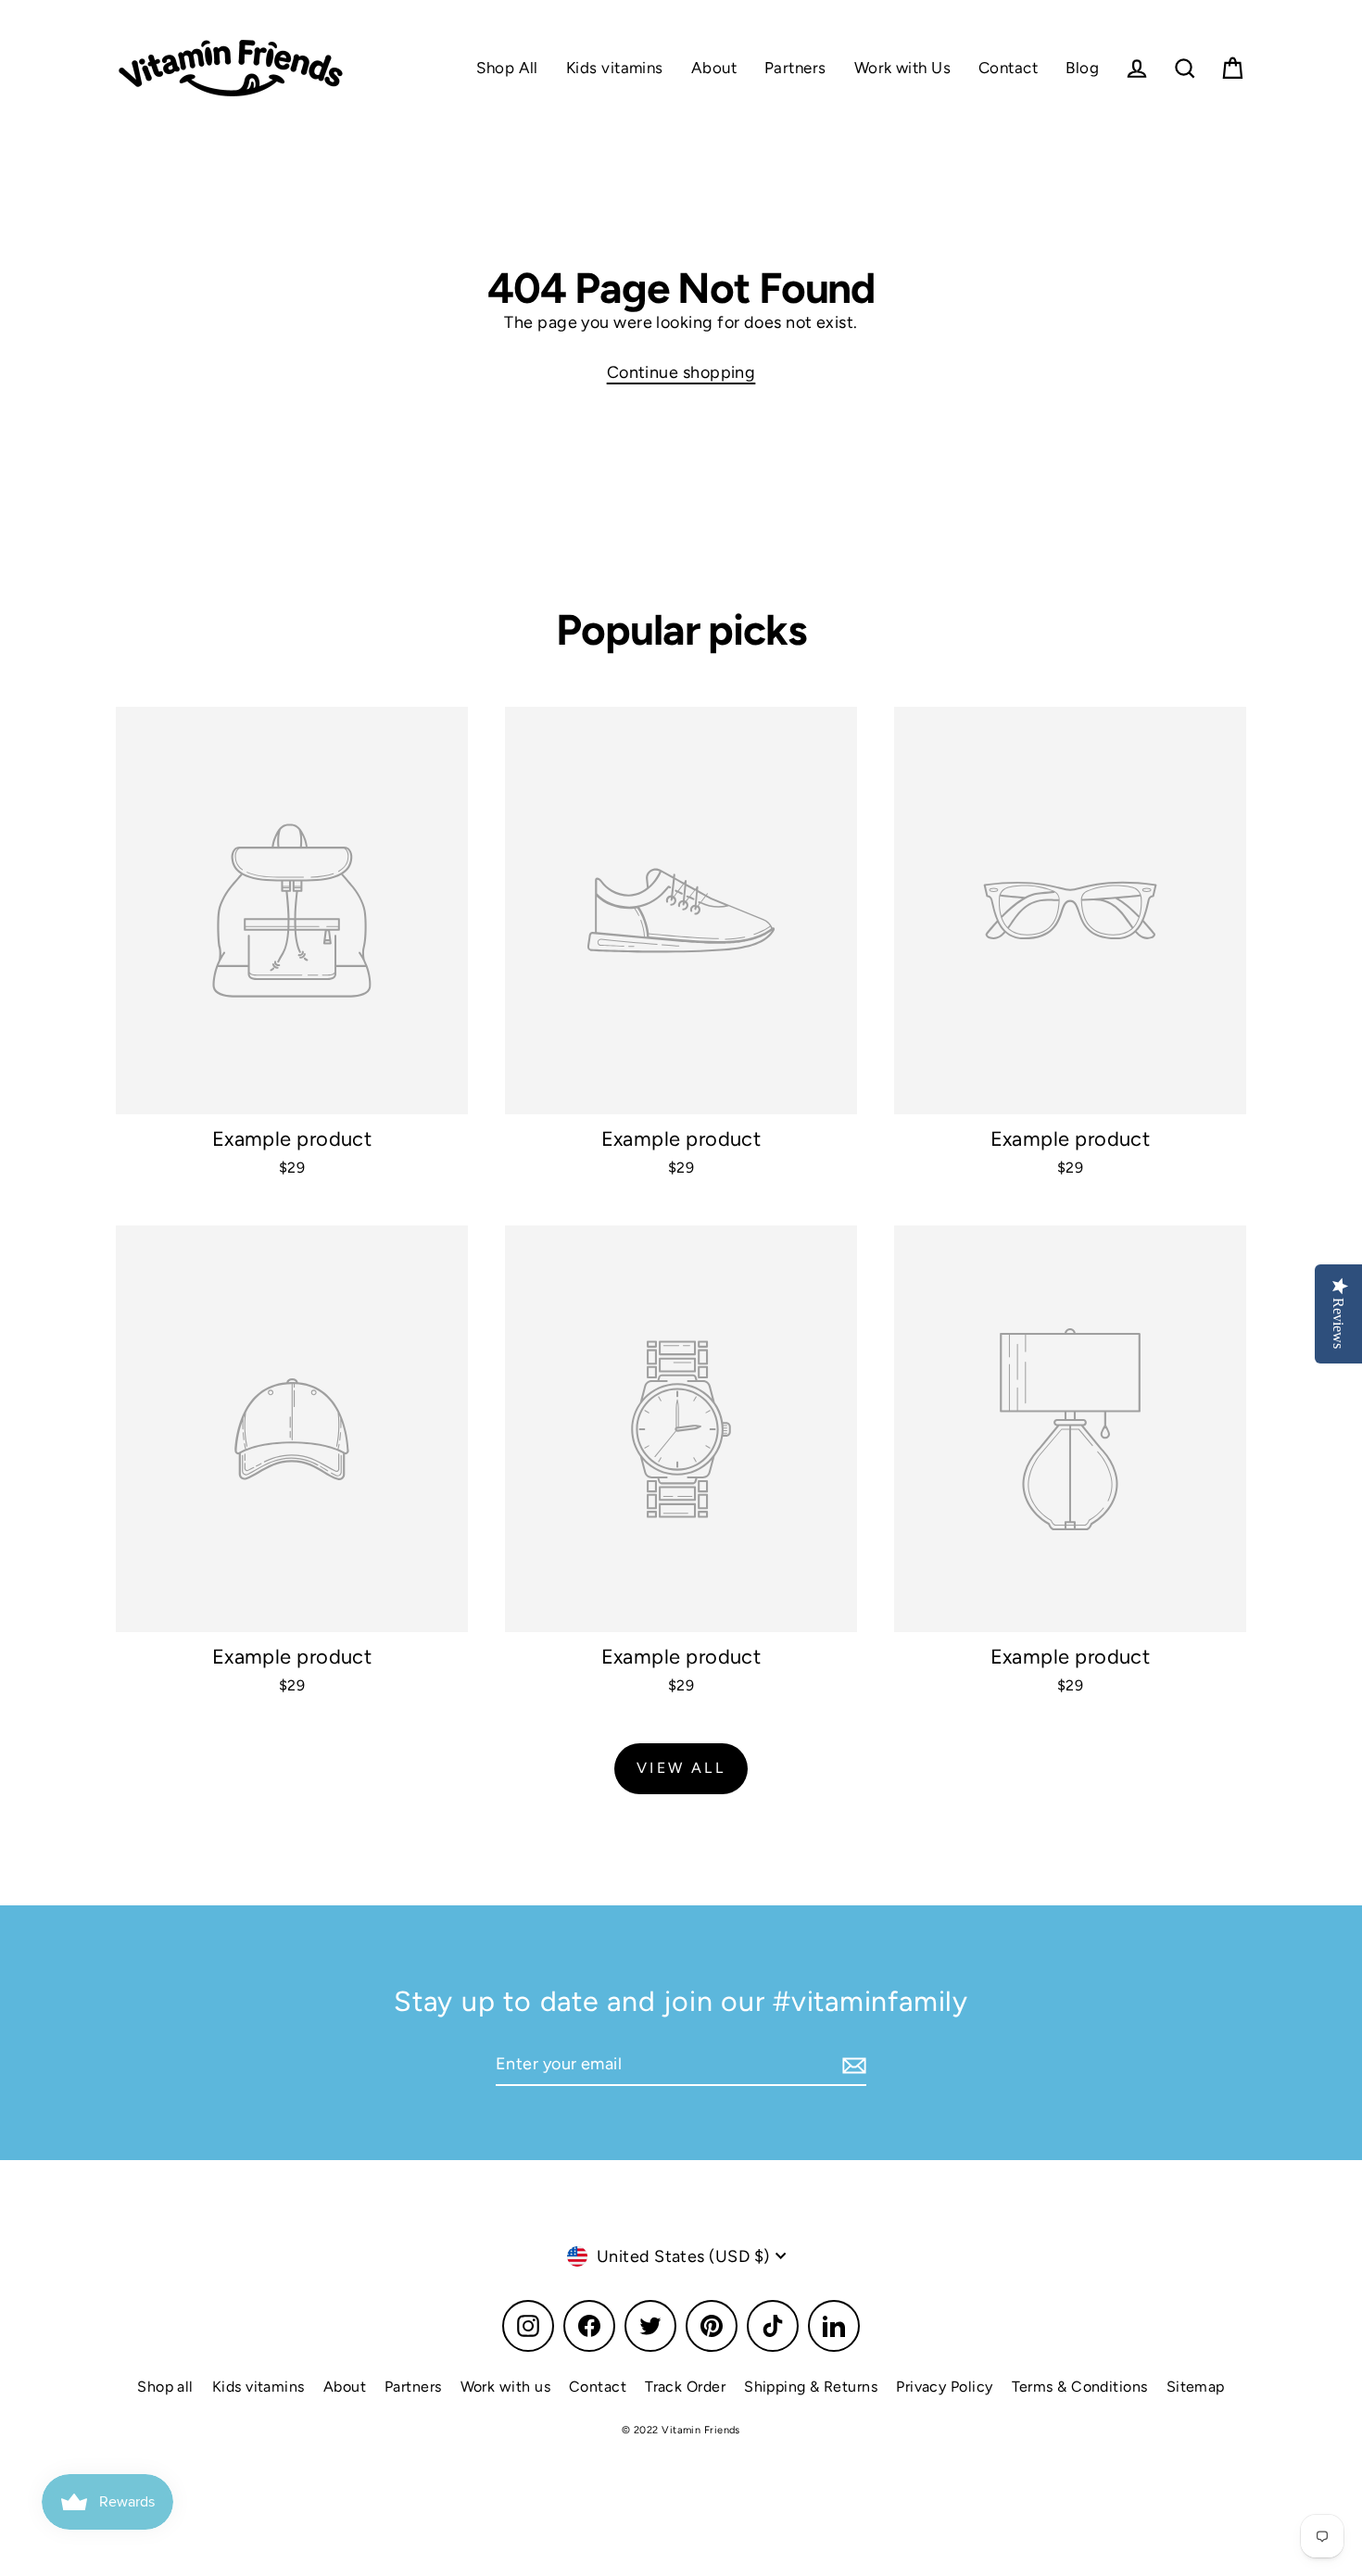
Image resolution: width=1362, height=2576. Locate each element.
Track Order (685, 2387)
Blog (1082, 68)
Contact (1008, 68)
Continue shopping (681, 372)
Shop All (507, 68)
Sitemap (1196, 2387)
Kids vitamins (615, 68)
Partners (795, 68)
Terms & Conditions (1080, 2387)
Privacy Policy (944, 2387)
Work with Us (902, 68)
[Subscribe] (851, 2065)
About (714, 68)
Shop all (165, 2387)
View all (681, 1768)
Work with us (505, 2387)
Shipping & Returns (811, 2387)
